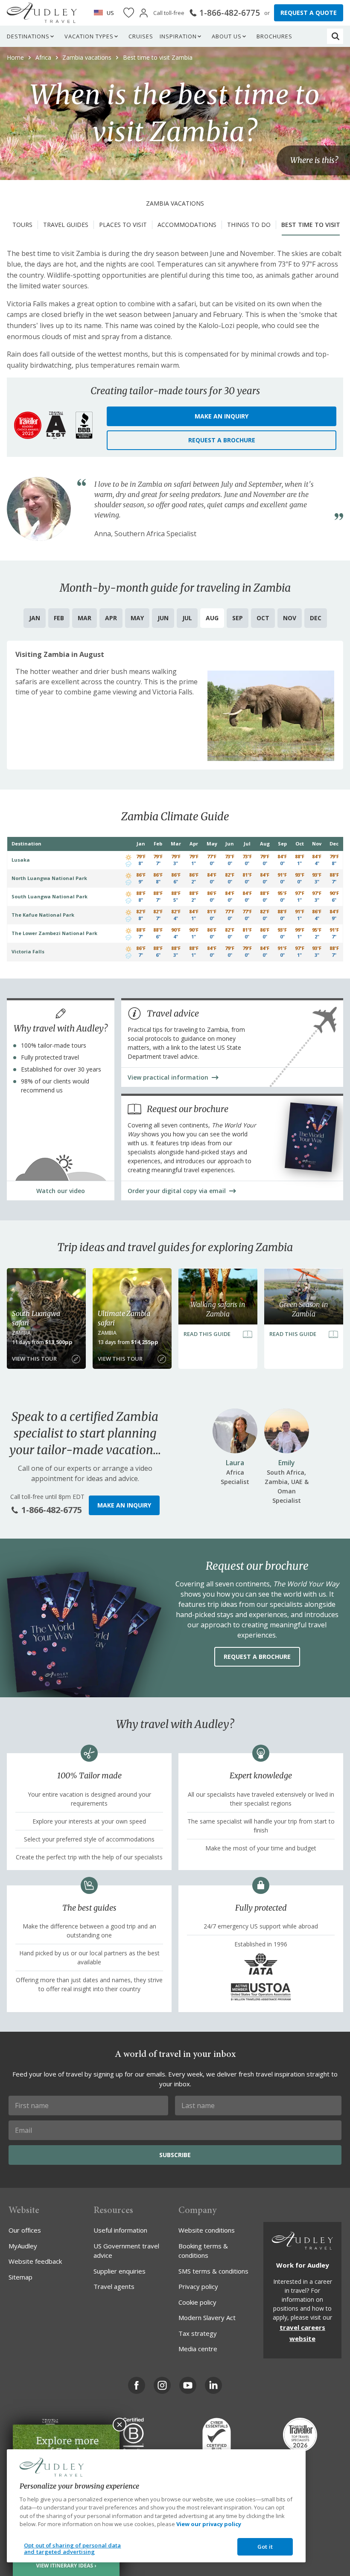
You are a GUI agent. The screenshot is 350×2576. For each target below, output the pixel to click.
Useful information (120, 2230)
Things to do (249, 225)
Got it (265, 2547)
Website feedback (35, 2261)
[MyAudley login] (144, 13)
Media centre (198, 2349)
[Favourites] (129, 13)
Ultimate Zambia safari (124, 1318)
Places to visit (123, 225)
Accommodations (187, 225)
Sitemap (20, 2277)
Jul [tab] (187, 618)
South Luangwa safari (36, 1318)
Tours (22, 225)
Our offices (25, 2230)
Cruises (141, 36)
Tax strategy (198, 2333)
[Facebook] (137, 2385)
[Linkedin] (213, 2385)
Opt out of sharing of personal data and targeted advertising (73, 2549)
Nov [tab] (290, 618)
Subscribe (175, 2155)
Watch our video (61, 1191)
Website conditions (207, 2230)
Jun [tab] (163, 618)
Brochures (274, 36)
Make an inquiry (222, 416)
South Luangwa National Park (50, 896)
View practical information (168, 1077)
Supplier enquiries (120, 2271)
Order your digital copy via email (177, 1191)
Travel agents (114, 2286)
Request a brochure (222, 440)
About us (227, 36)
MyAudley (23, 2246)
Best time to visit (311, 225)
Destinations (28, 36)
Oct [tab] (263, 618)
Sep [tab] (238, 618)
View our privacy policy (209, 2524)
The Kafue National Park (43, 915)
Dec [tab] (316, 618)
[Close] (120, 2425)
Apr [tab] (111, 618)
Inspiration (178, 36)
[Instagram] (162, 2385)
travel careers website (302, 2333)
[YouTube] (188, 2385)
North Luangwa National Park (49, 878)
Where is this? (314, 160)
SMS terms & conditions (213, 2271)
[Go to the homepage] (42, 13)
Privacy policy (198, 2286)
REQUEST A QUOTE (309, 13)
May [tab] (137, 618)
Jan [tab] (35, 618)
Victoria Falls (28, 951)
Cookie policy (197, 2302)
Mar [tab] (85, 618)
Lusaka (21, 860)
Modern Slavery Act (207, 2318)
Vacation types (89, 36)
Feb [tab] (59, 618)
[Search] (335, 36)
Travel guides (66, 225)
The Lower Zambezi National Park (54, 933)
